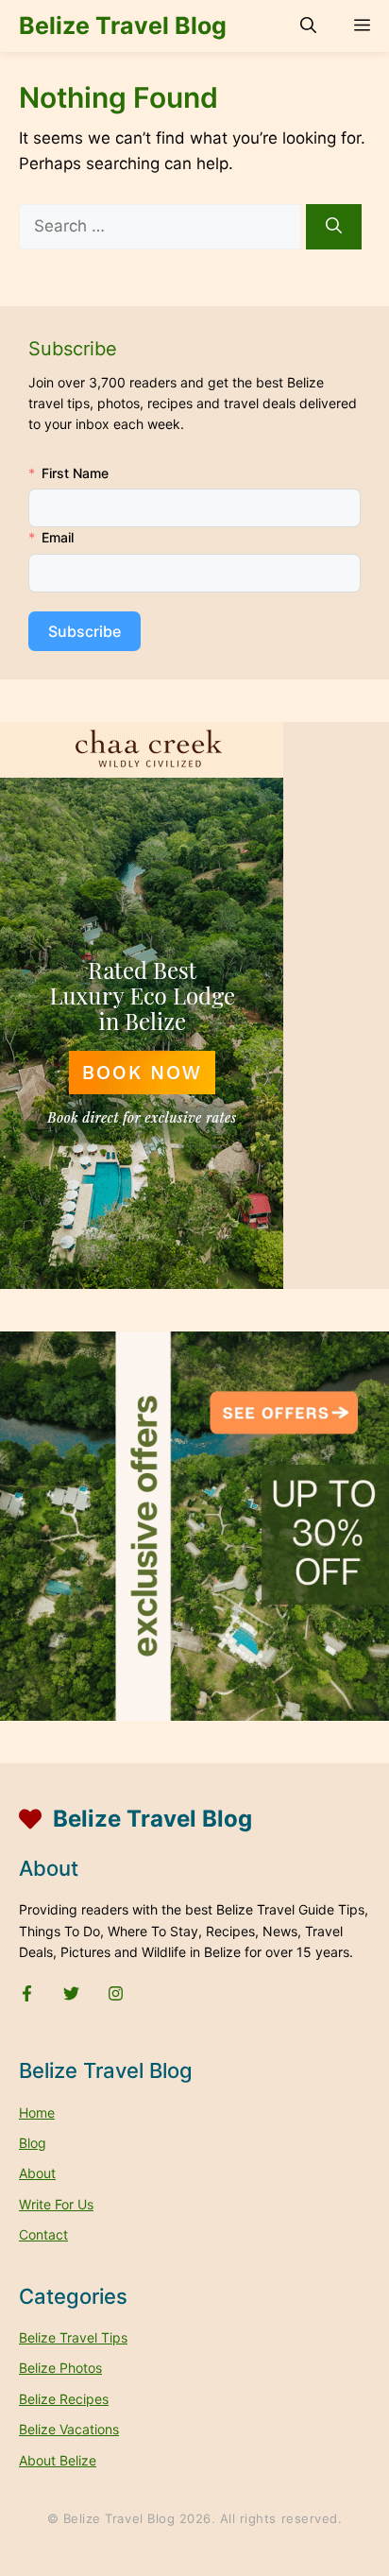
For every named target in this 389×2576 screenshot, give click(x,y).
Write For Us (56, 2204)
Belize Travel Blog (123, 26)
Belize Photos (60, 2368)
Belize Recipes (64, 2399)
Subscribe (85, 631)
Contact (43, 2234)
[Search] (334, 227)
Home (37, 2112)
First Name (75, 473)
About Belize (58, 2460)
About (37, 2173)
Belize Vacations (69, 2429)
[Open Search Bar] (308, 26)
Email (58, 537)
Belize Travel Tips (73, 2337)
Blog (33, 2143)
